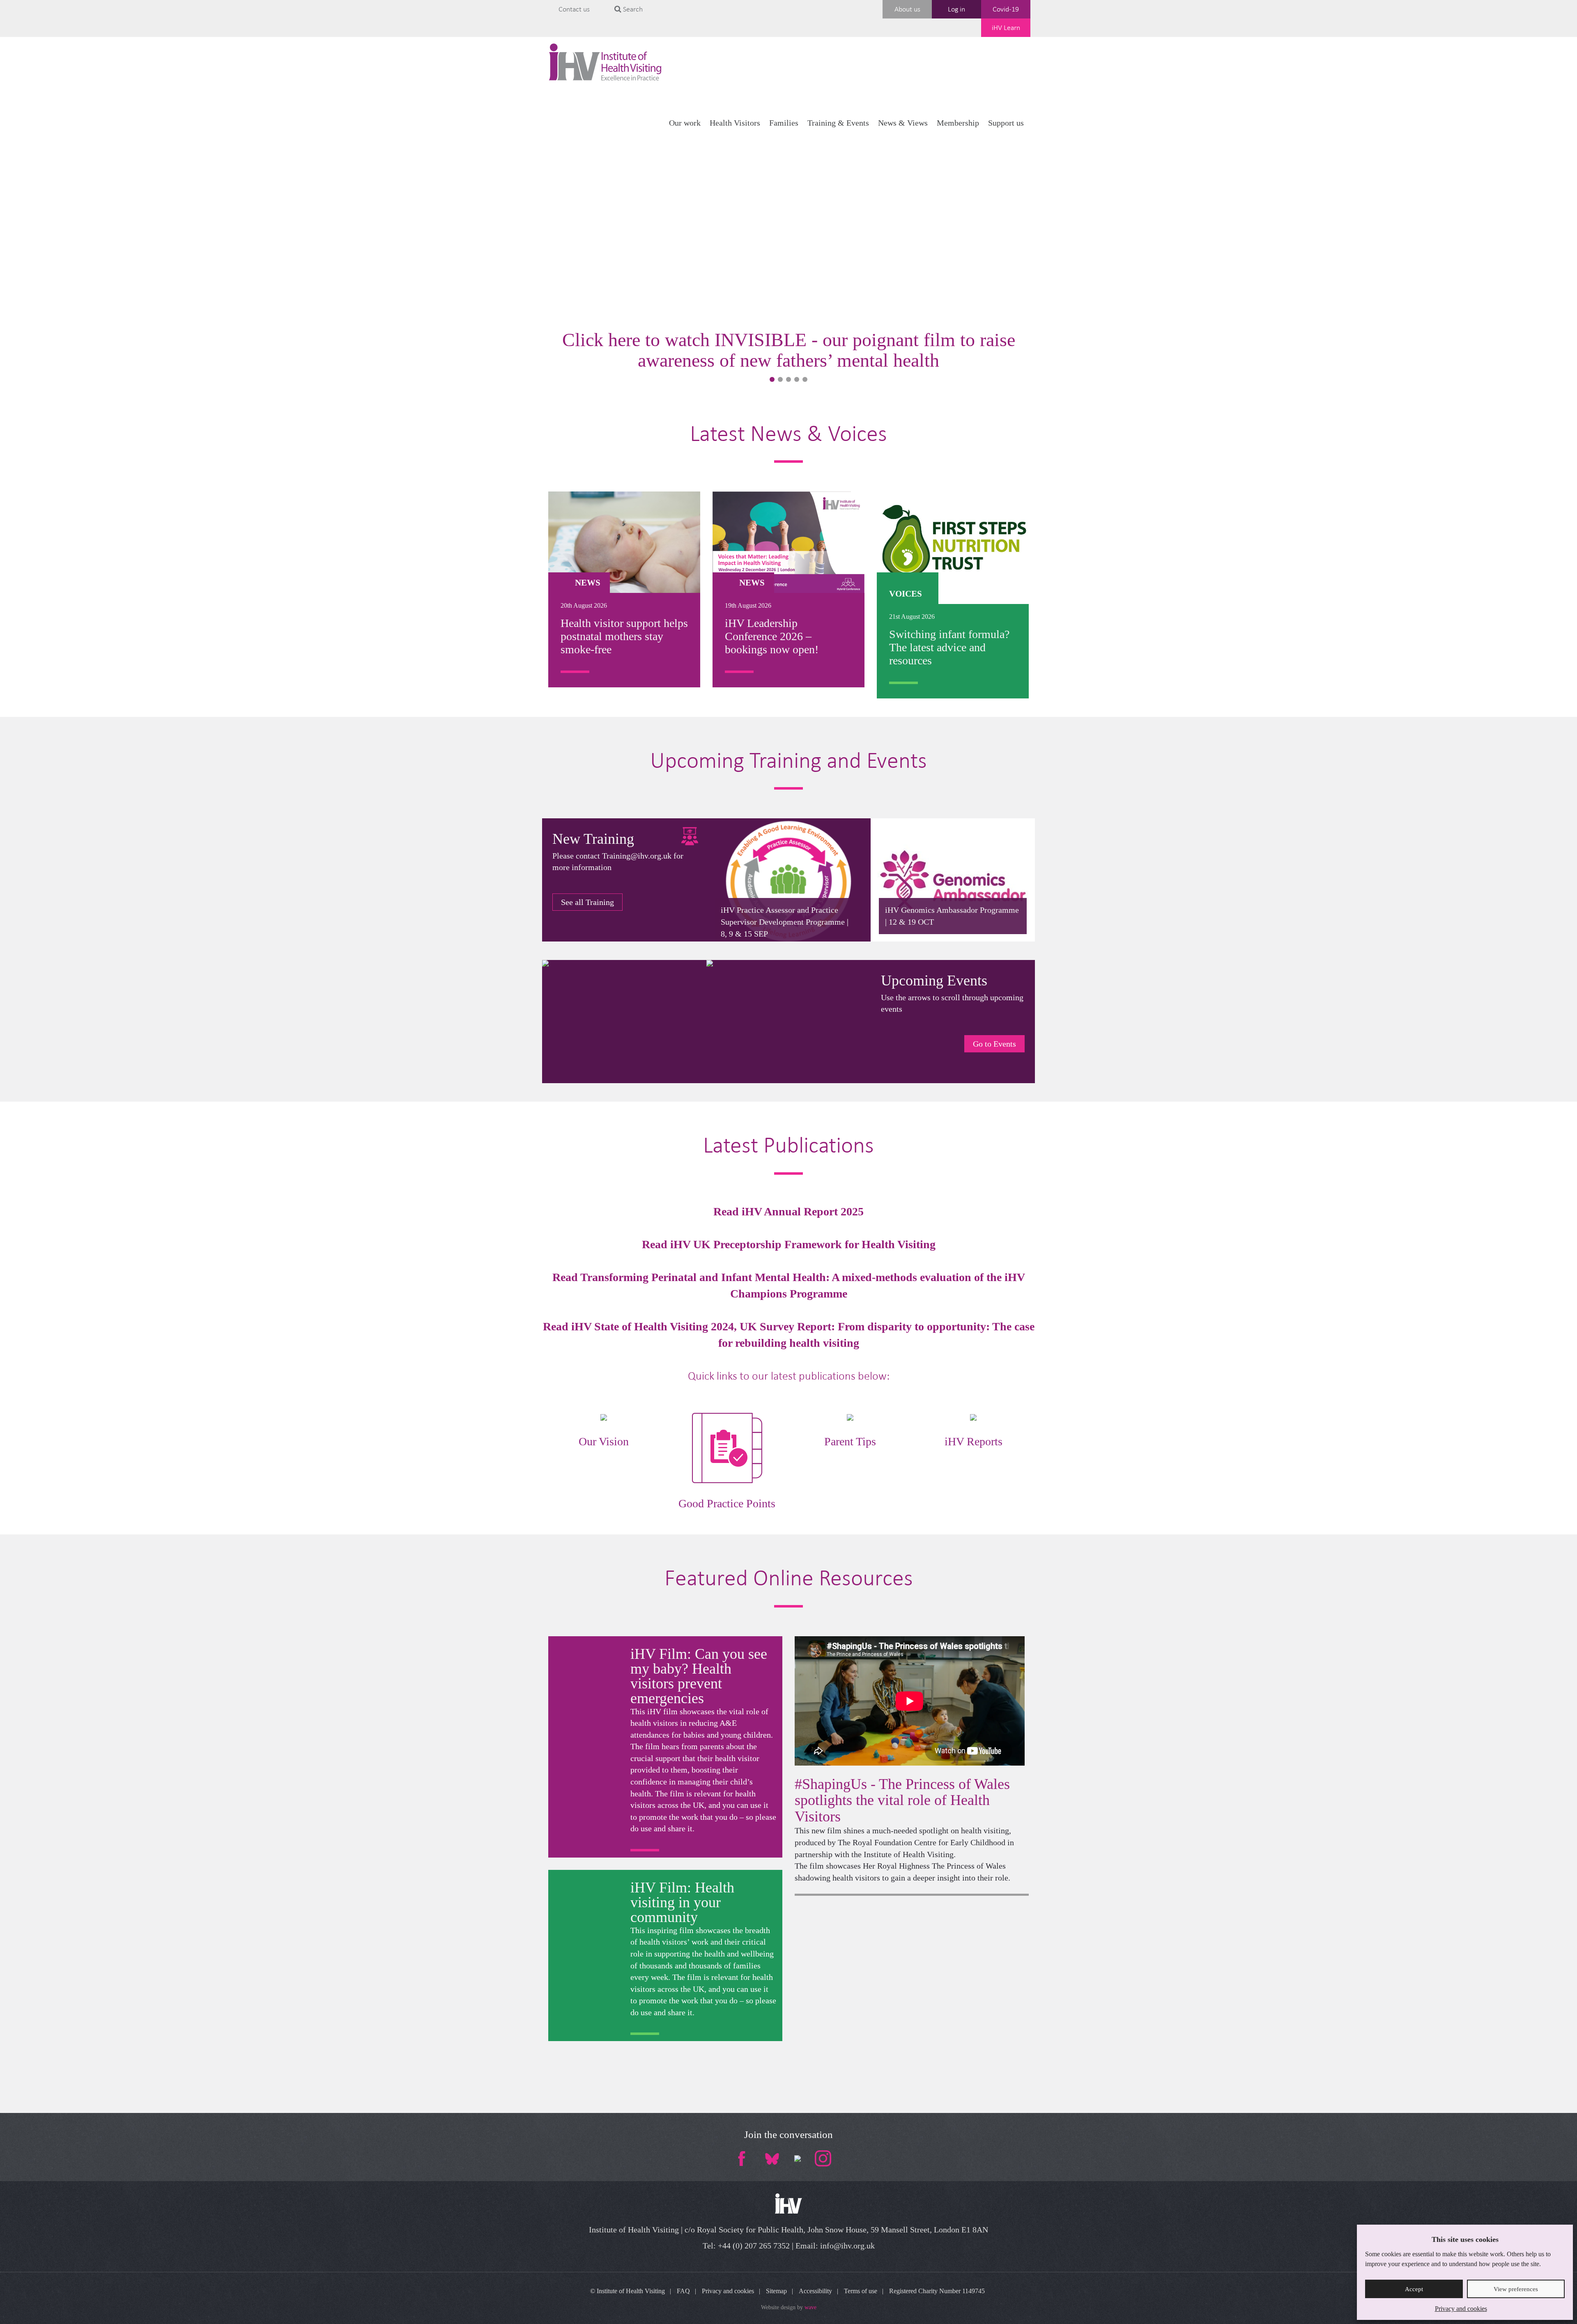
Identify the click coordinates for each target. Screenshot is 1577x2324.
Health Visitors (735, 123)
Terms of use (861, 2291)
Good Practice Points (727, 1503)
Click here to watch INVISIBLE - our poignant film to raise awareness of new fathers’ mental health (789, 350)
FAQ (683, 2291)
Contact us (574, 9)
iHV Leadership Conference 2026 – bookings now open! (772, 636)
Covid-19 (1006, 9)
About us (907, 9)
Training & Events (838, 123)
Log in (956, 9)
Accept (1414, 2289)
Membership (958, 123)
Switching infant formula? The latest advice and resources (949, 647)
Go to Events (994, 1044)
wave (810, 2307)
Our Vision (604, 1441)
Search (632, 9)
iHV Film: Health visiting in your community (682, 1902)
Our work (685, 123)
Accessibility (815, 2291)
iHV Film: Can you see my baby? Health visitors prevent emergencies (699, 1676)
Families (784, 123)
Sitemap (776, 2291)
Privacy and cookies (1461, 2309)
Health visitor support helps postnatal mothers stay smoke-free (624, 636)
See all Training (587, 902)
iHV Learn (1006, 28)
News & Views (903, 123)
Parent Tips (850, 1441)
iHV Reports (974, 1441)
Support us (1006, 123)
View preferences (1516, 2289)
